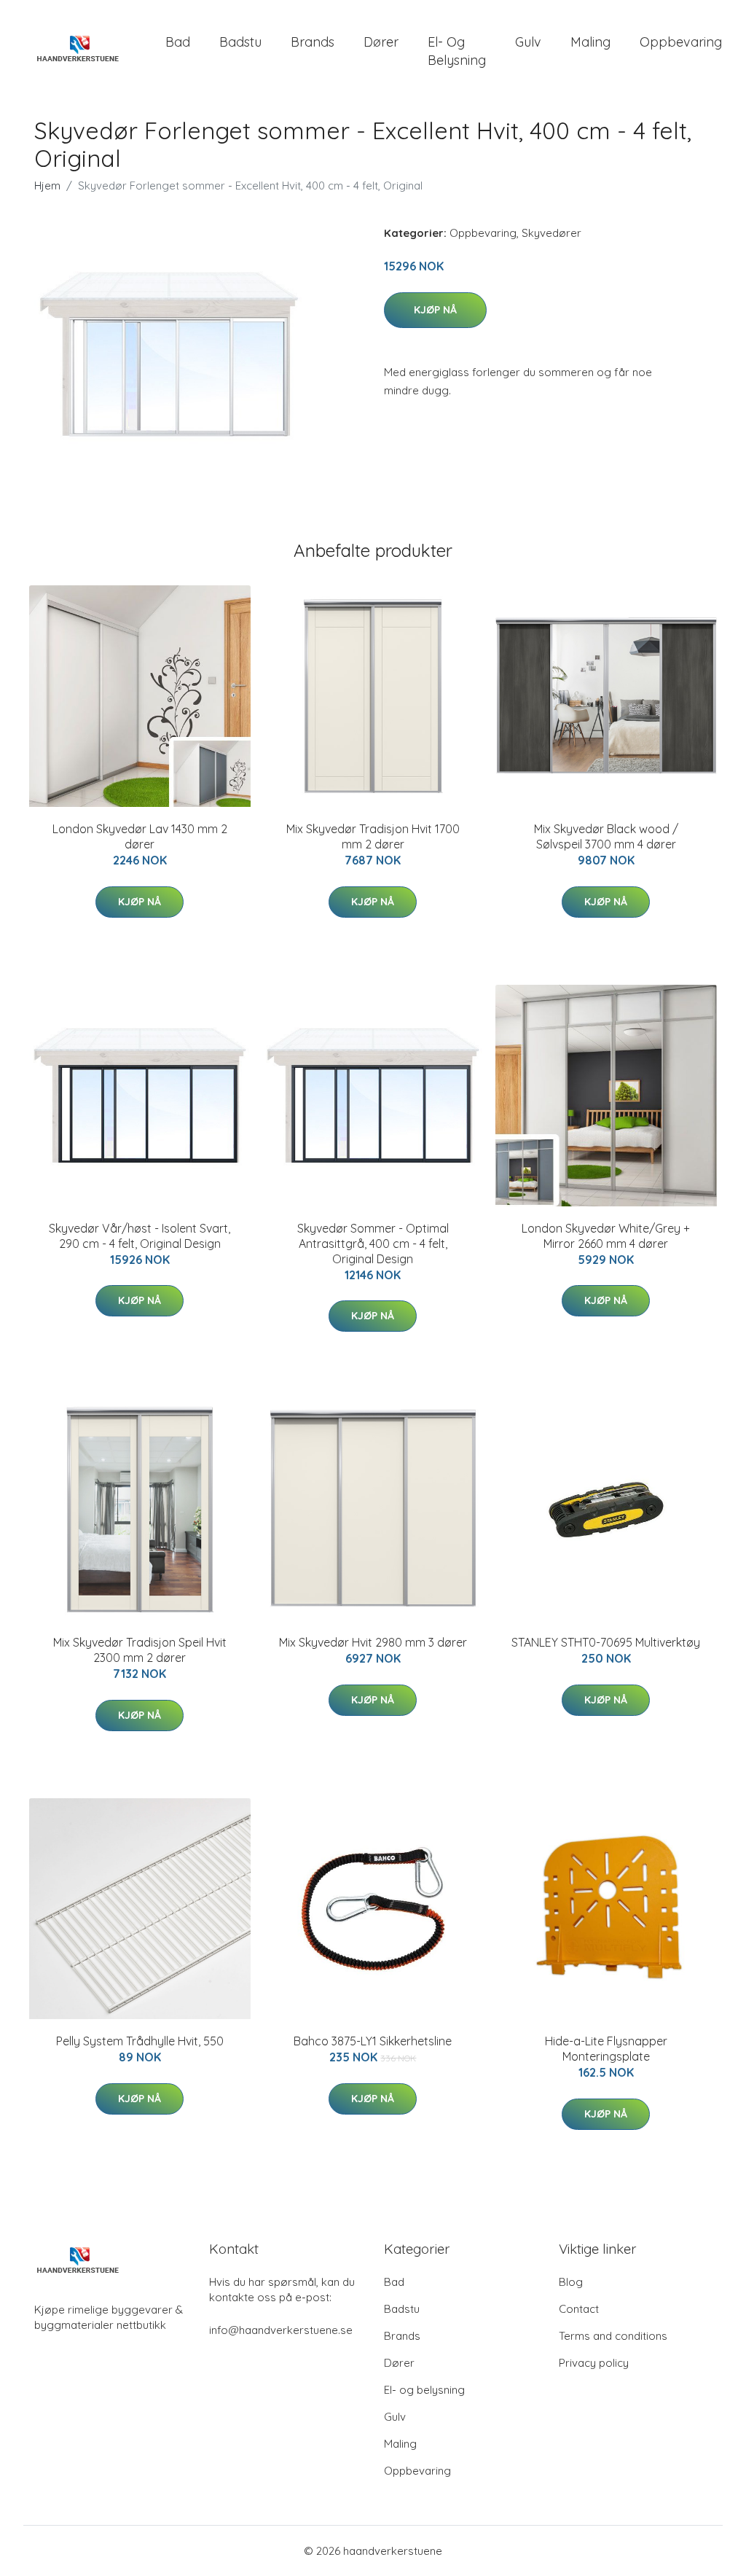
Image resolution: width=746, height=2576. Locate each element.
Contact (579, 2309)
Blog (571, 2282)
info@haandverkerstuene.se (281, 2330)
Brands (313, 42)
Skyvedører (551, 233)
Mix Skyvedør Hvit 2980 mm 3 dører (373, 1642)
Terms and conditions (613, 2336)
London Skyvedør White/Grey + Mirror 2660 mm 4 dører (606, 1236)
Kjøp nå (435, 310)
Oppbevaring (681, 42)
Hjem (47, 186)
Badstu (240, 42)
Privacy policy (594, 2363)
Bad (178, 42)
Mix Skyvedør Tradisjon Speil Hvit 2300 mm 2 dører (140, 1650)
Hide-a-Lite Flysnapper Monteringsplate (606, 2049)
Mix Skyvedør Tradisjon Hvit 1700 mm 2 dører (373, 836)
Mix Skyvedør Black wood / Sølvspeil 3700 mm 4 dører (606, 836)
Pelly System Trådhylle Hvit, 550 (140, 2041)
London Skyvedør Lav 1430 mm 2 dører (140, 836)
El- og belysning (457, 51)
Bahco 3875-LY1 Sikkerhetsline (373, 2041)
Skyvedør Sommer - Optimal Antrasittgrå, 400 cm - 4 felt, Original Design (373, 1244)
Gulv (528, 42)
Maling (590, 42)
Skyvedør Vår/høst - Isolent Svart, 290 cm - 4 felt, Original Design (140, 1236)
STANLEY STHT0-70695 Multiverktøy (606, 1642)
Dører (381, 42)
